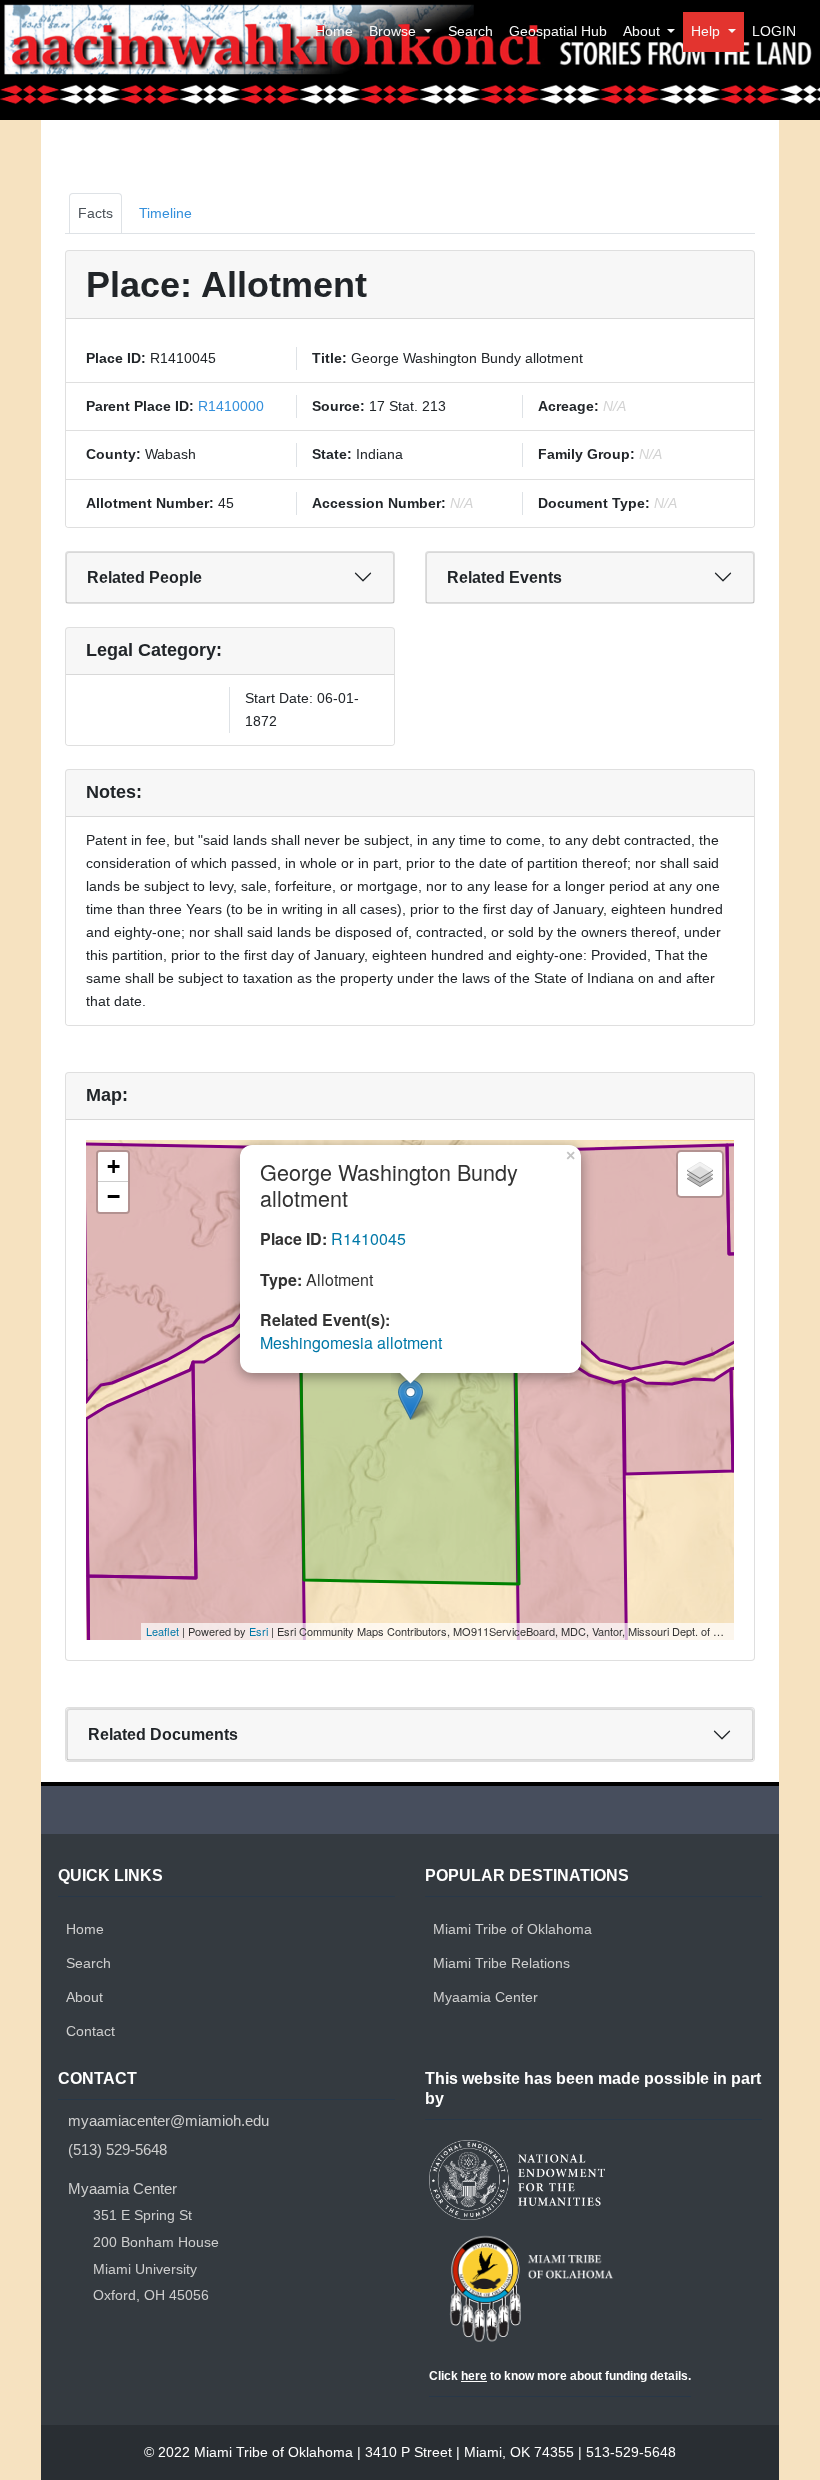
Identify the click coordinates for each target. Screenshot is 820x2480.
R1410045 (368, 1238)
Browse (394, 31)
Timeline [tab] (165, 213)
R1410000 (229, 406)
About (643, 31)
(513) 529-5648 (117, 2149)
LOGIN (774, 31)
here (474, 2376)
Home (334, 31)
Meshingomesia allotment (351, 1342)
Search (470, 31)
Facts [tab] (95, 213)
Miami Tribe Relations (501, 1963)
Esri (258, 1631)
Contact (90, 2031)
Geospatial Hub (558, 31)
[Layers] (700, 1174)
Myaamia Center (485, 1997)
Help (707, 31)
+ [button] (113, 1166)
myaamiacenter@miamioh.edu (168, 2121)
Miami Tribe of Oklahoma (512, 1929)
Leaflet (162, 1631)
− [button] (113, 1196)
